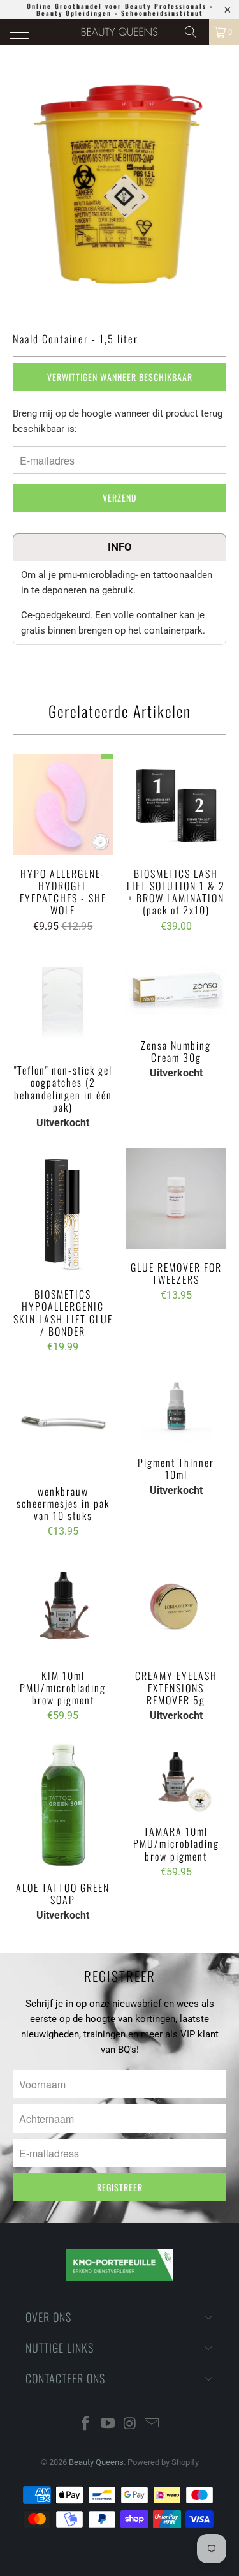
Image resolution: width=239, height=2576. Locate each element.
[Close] (221, 1038)
